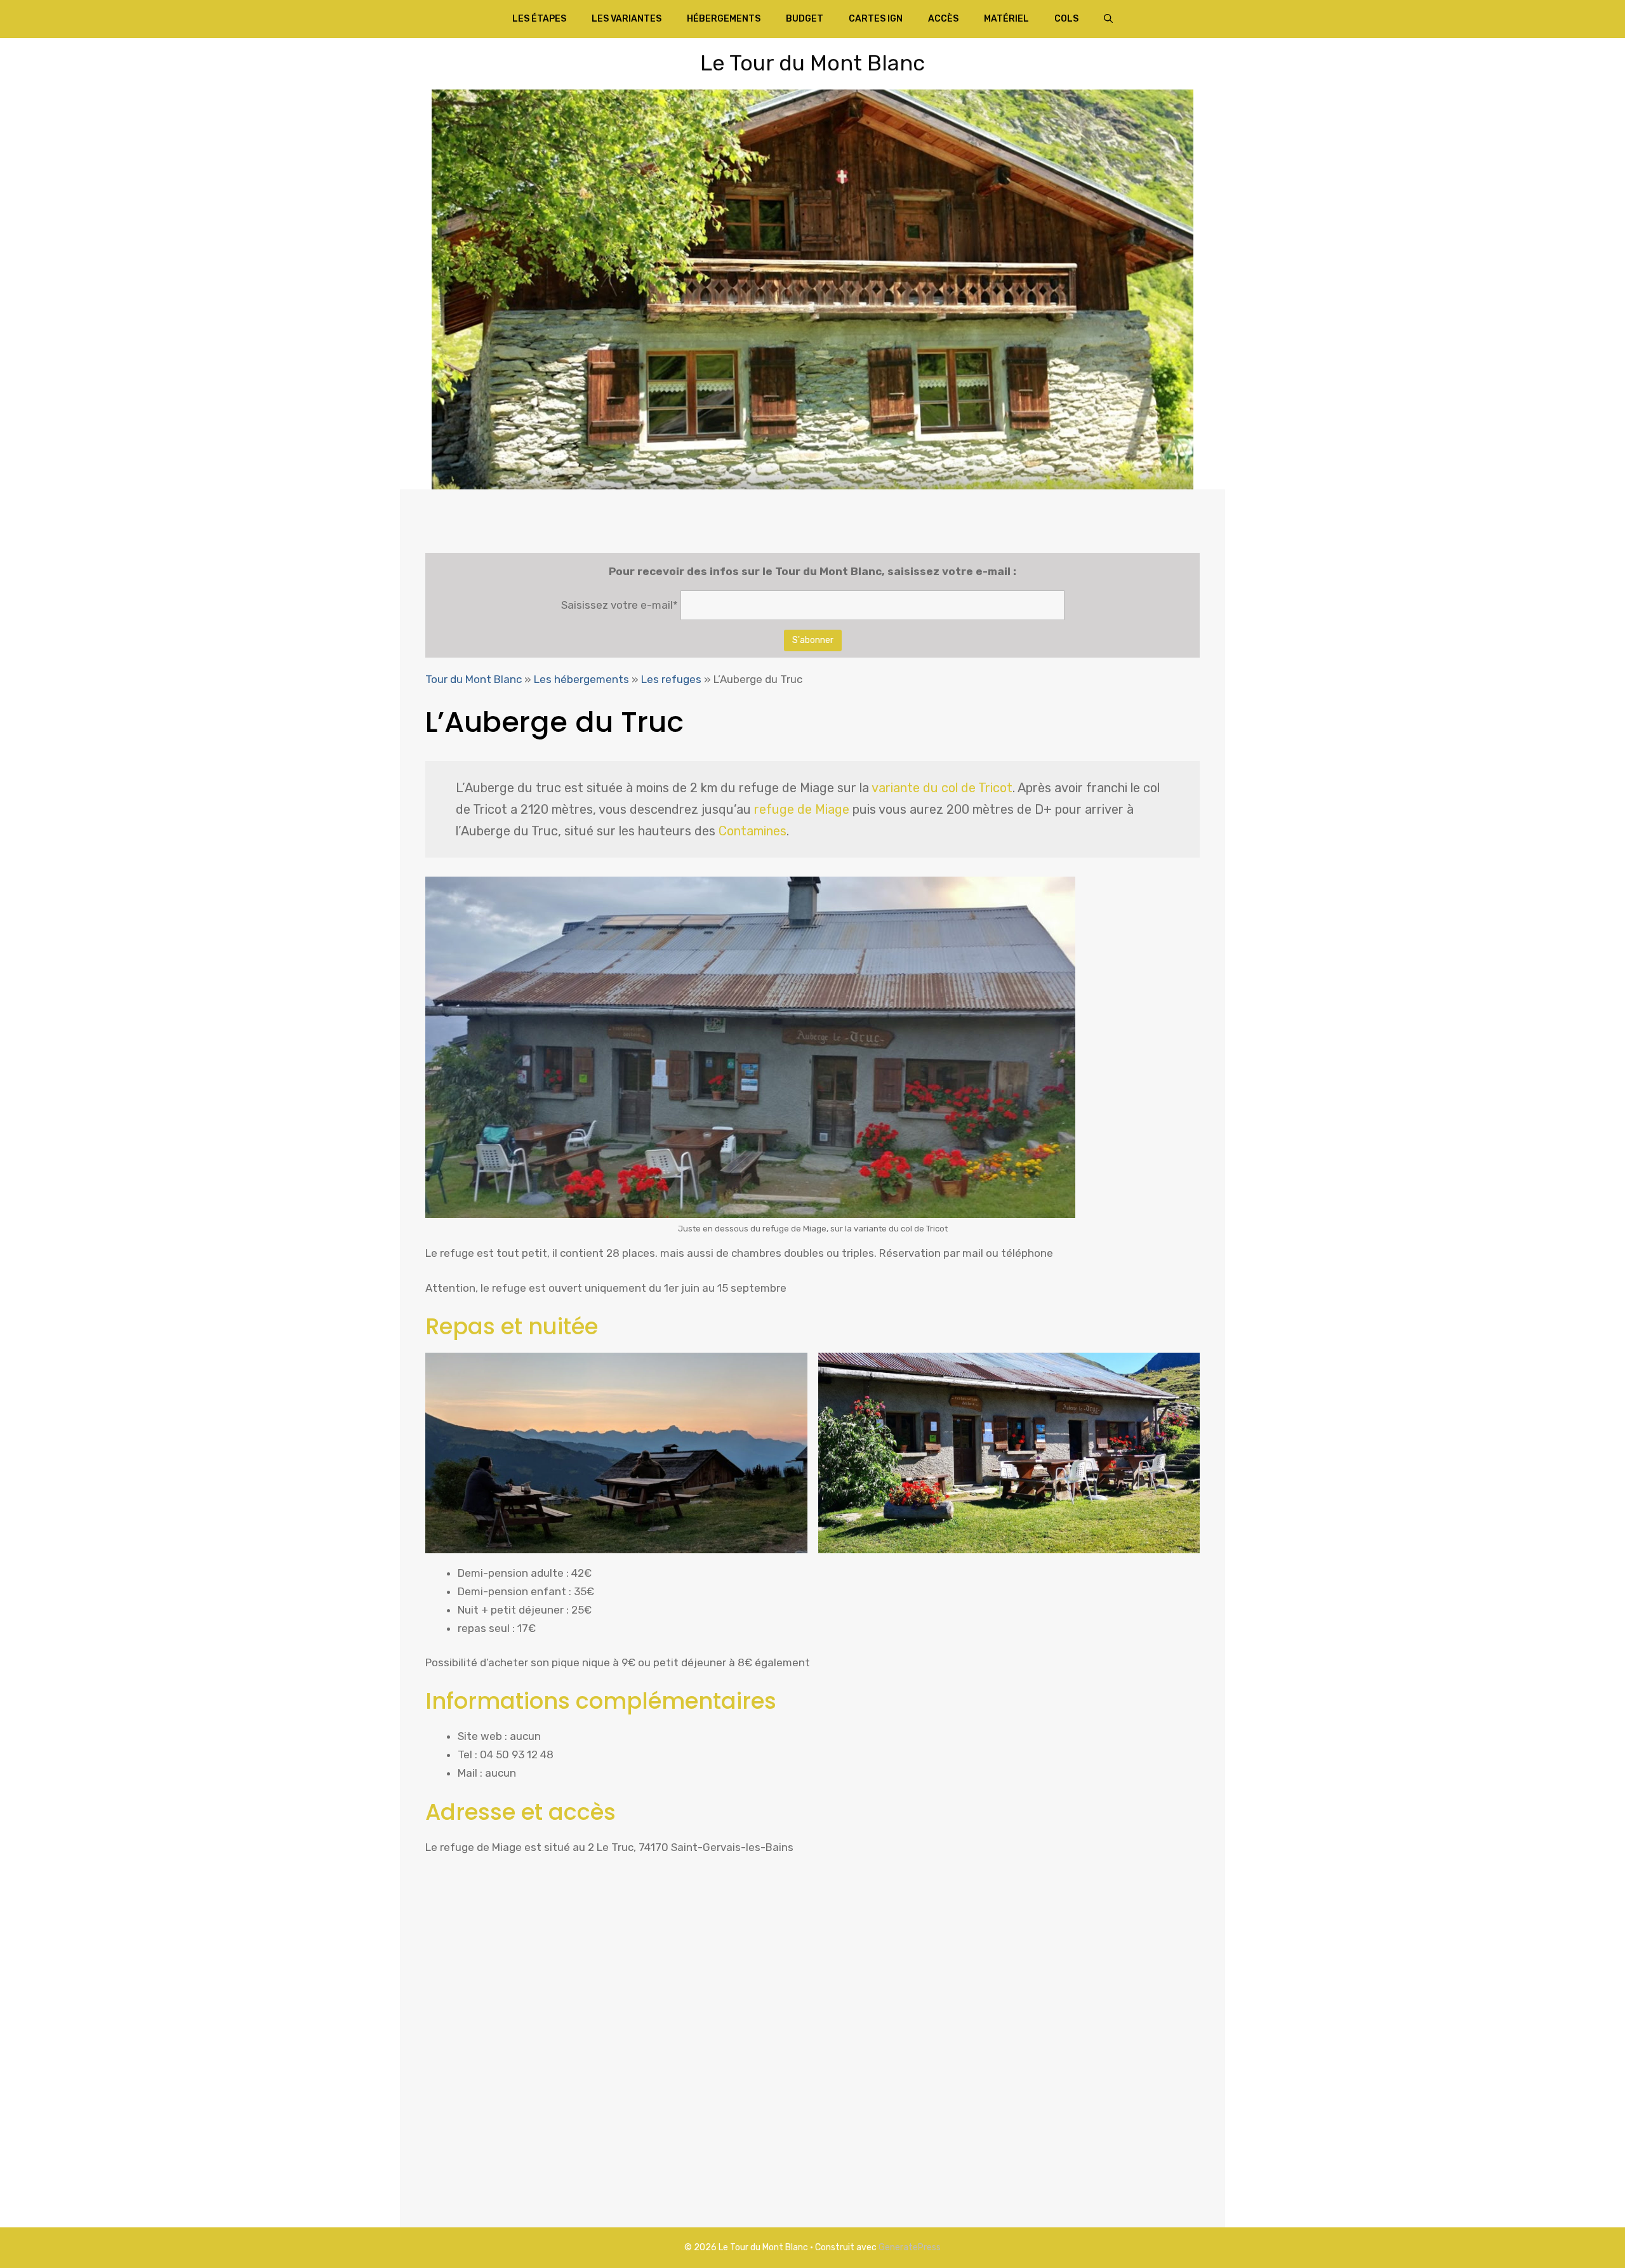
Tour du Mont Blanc (474, 679)
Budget (805, 19)
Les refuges (671, 679)
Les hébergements (581, 679)
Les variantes (627, 19)
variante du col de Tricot (942, 788)
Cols (1066, 19)
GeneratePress (910, 2247)
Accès (943, 19)
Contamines (753, 831)
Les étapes (539, 19)
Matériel (1006, 19)
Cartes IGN (876, 19)
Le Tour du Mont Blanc (812, 63)
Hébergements (724, 19)
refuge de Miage (802, 809)
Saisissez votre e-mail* (620, 605)
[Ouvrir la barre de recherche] (1108, 19)
